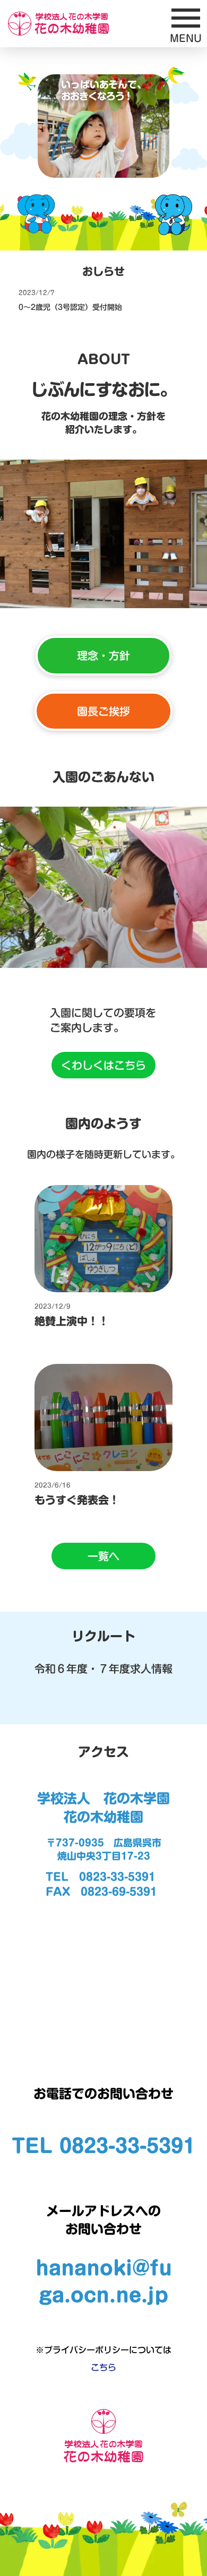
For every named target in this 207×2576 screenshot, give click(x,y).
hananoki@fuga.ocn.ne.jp (104, 2281)
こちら (103, 2367)
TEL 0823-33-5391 (103, 2146)
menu (186, 18)
